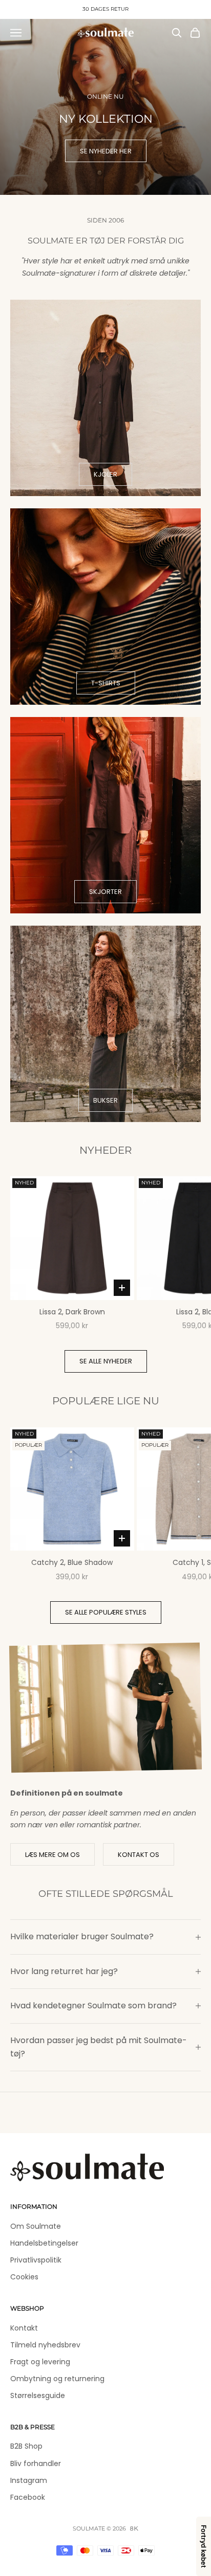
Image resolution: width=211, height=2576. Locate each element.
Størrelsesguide (38, 2395)
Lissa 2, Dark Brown (72, 1312)
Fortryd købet (204, 2546)
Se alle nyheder (106, 1361)
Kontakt (24, 2328)
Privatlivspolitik (36, 2260)
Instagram (29, 2480)
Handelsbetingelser (44, 2243)
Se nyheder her (106, 151)
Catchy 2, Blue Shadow (72, 1562)
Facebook (28, 2497)
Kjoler (105, 474)
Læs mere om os (52, 1855)
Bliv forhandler (36, 2463)
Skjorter (105, 892)
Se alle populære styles (106, 1612)
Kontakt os (139, 1855)
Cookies (24, 2277)
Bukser (105, 1100)
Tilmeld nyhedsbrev (45, 2345)
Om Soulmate (36, 2226)
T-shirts (106, 683)
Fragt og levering (40, 2362)
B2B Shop (26, 2446)
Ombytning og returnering (57, 2379)
